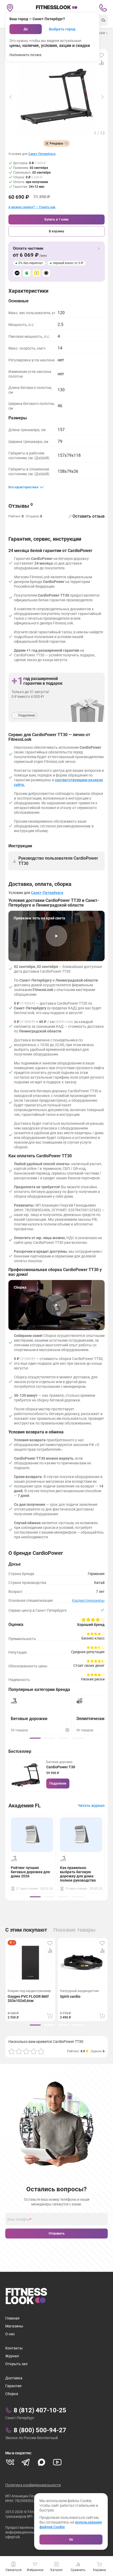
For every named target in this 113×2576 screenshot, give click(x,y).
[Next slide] (102, 97)
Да (26, 29)
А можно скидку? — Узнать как (32, 207)
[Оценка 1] (12, 2051)
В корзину (56, 231)
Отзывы (21, 506)
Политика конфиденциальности (33, 2485)
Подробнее (58, 1784)
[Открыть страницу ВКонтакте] (10, 2462)
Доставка (14, 2378)
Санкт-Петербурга (42, 154)
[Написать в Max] (42, 2462)
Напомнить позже (25, 55)
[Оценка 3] (26, 2051)
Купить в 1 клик (56, 219)
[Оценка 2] (19, 2051)
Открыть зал (16, 2364)
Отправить (57, 2234)
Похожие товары (75, 1930)
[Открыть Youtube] (57, 2462)
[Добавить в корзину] (50, 2016)
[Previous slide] (11, 97)
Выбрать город (62, 29)
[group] (35, 1738)
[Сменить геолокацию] (10, 8)
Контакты (14, 2348)
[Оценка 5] (41, 2051)
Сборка (12, 2394)
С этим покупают (26, 1930)
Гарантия (13, 2386)
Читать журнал (91, 1806)
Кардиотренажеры (88, 1600)
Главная (12, 2318)
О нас (10, 2334)
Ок (71, 2540)
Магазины (14, 2326)
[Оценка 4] (34, 2051)
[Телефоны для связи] (103, 8)
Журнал (12, 2356)
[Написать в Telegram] (26, 2462)
